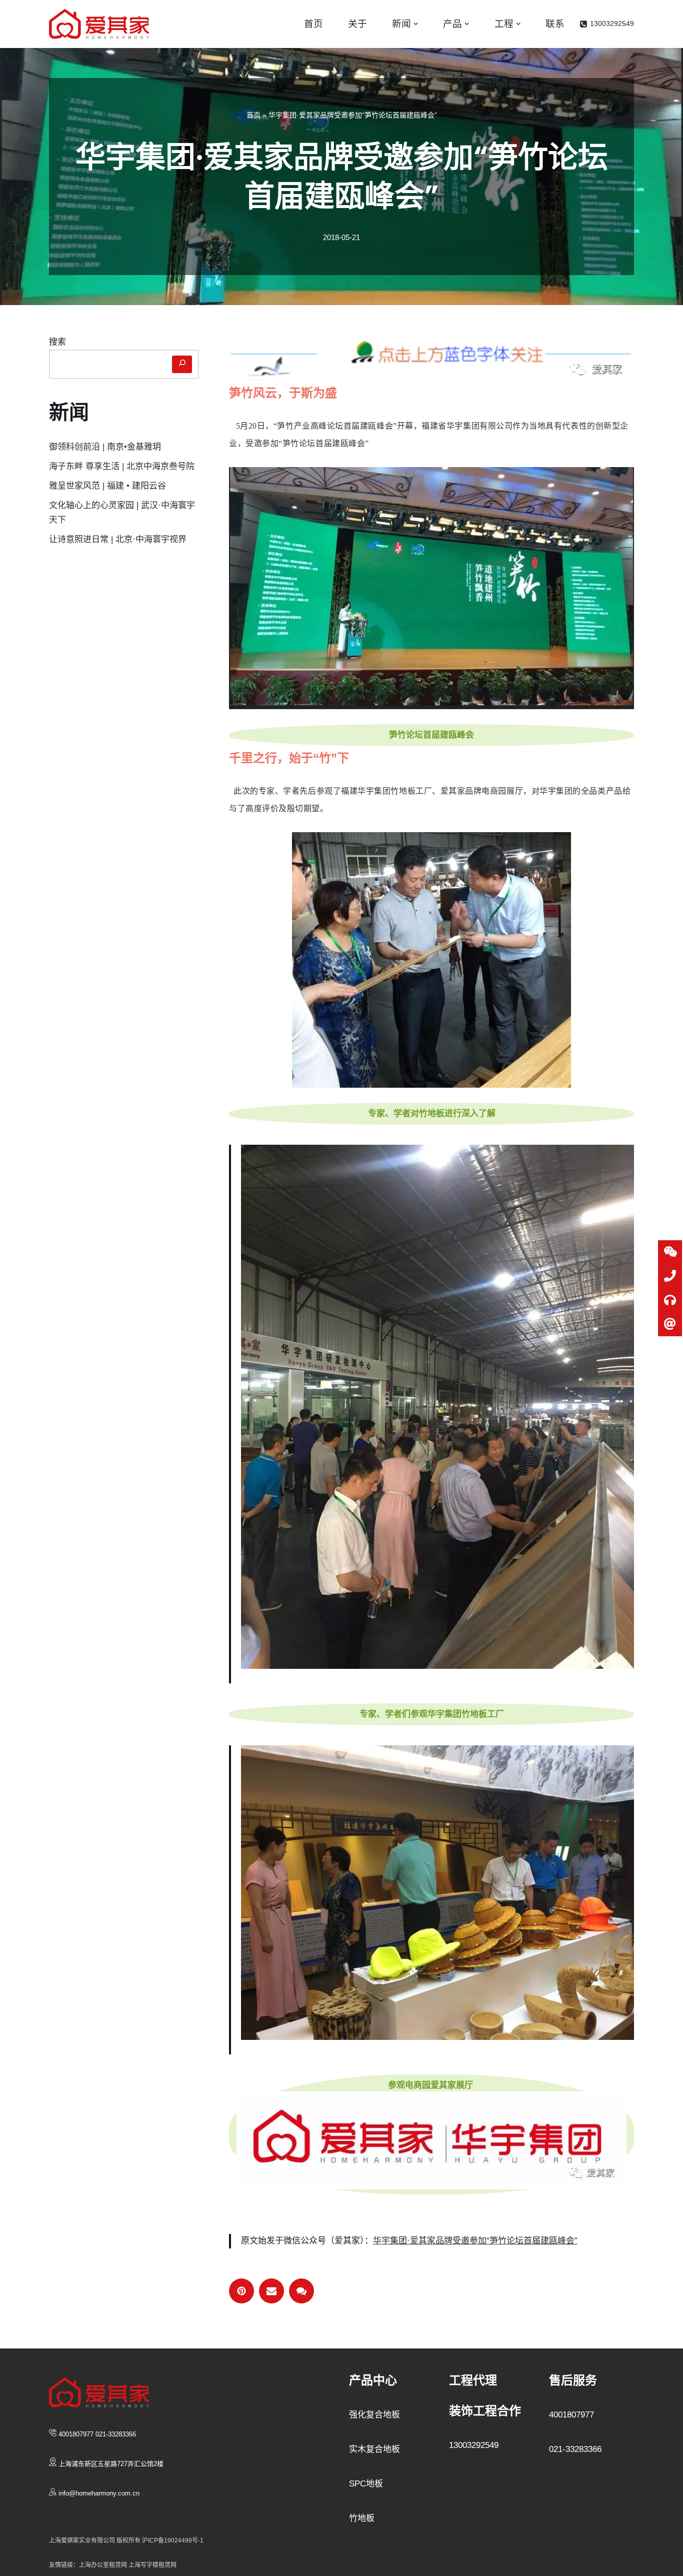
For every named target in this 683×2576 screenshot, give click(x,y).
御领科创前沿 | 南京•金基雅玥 (105, 447)
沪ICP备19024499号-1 (173, 2540)
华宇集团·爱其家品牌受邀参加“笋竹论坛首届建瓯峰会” (475, 2241)
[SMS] (301, 2291)
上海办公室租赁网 (104, 2565)
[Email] (271, 2291)
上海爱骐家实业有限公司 (82, 2540)
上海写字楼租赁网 (152, 2565)
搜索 (57, 342)
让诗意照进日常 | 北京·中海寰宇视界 (118, 539)
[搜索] (182, 365)
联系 (555, 24)
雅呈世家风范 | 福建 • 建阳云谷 (107, 486)
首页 (313, 24)
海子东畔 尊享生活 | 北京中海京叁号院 (122, 466)
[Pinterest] (241, 2291)
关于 (357, 24)
